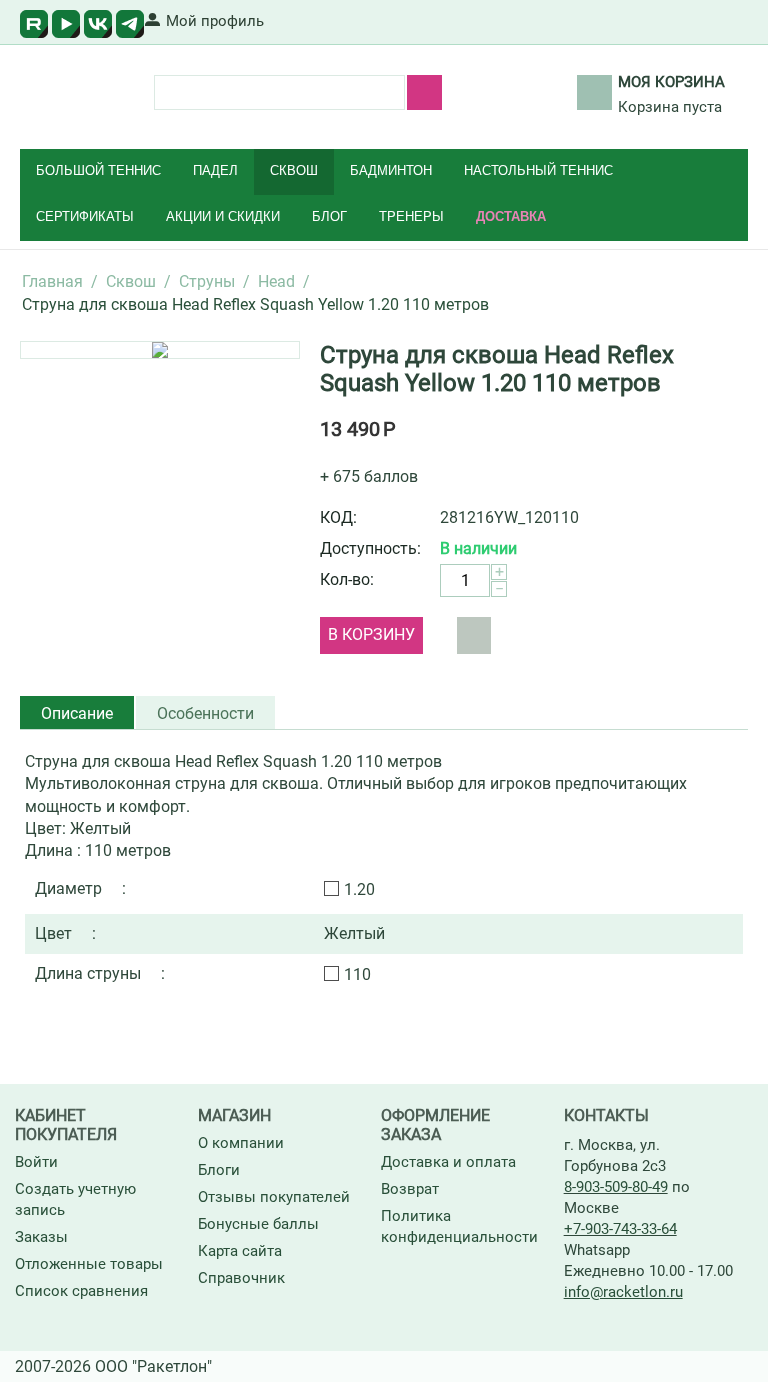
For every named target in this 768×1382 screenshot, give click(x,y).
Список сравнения (81, 1291)
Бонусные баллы (258, 1224)
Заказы (41, 1237)
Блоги (219, 1170)
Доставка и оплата (448, 1162)
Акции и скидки (223, 216)
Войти (36, 1162)
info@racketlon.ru (623, 1292)
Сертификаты (85, 216)
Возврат (410, 1189)
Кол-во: (347, 579)
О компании (241, 1143)
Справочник (241, 1278)
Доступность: (370, 548)
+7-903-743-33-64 (620, 1229)
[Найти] (424, 92)
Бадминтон (391, 170)
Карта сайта (240, 1251)
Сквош (294, 170)
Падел (215, 170)
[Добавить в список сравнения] (474, 635)
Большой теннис (98, 170)
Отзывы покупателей (274, 1197)
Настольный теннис (538, 170)
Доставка (511, 216)
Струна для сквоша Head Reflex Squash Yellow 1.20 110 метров (497, 369)
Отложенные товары (89, 1264)
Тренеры (411, 216)
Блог (329, 216)
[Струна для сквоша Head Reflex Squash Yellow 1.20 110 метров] (160, 350)
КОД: (338, 517)
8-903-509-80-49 (616, 1187)
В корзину (371, 634)
